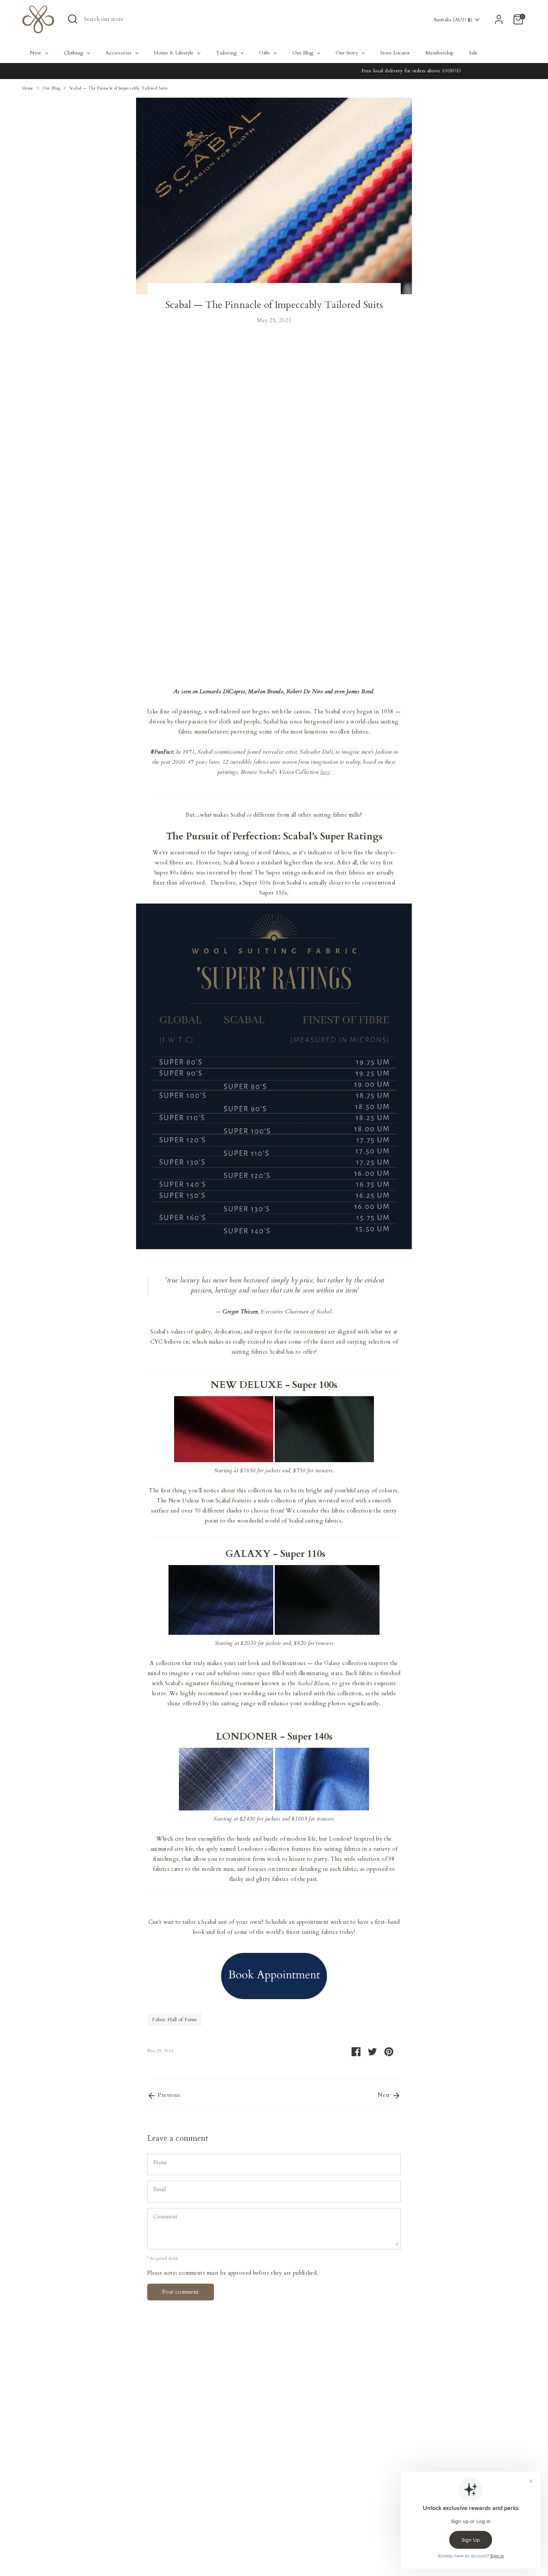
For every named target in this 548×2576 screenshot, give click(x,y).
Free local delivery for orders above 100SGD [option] (274, 71)
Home (28, 88)
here (325, 772)
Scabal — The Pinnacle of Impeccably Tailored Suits (119, 88)
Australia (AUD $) (453, 20)
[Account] (499, 19)
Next (385, 2095)
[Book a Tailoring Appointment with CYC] (274, 1978)
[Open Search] (73, 19)
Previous (168, 2095)
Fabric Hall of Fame (174, 2020)
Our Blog (51, 88)
